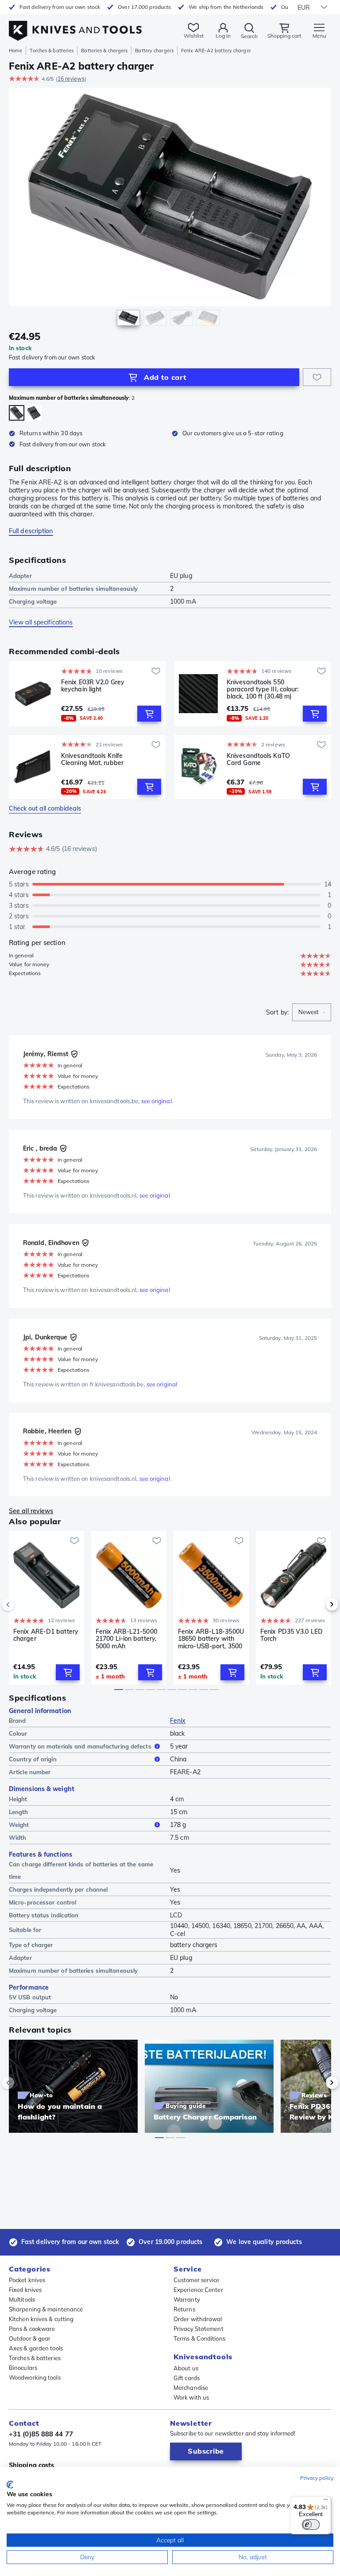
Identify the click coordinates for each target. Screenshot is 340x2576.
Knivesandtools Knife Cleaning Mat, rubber (92, 759)
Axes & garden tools (36, 2348)
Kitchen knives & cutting (41, 2319)
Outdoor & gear (30, 2338)
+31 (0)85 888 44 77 (41, 2434)
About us (186, 2368)
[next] (317, 1604)
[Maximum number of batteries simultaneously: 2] (17, 413)
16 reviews (71, 79)
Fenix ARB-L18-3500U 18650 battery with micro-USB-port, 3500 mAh (211, 1639)
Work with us (191, 2397)
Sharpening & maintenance (46, 2309)
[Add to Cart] (149, 714)
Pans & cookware (32, 2329)
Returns (184, 2309)
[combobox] (312, 1012)
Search (249, 36)
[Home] (75, 26)
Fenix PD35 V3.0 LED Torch (292, 1635)
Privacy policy (317, 2478)
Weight (19, 1825)
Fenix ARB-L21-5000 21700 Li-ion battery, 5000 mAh (126, 1639)
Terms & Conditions (199, 2338)
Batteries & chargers (104, 51)
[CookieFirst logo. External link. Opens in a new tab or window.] (10, 2485)
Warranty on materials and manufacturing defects (80, 1746)
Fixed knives (25, 2290)
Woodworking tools (35, 2377)
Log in (223, 36)
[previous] (23, 1604)
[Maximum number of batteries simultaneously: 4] (34, 413)
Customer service (197, 2280)
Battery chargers (154, 51)
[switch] (311, 2525)
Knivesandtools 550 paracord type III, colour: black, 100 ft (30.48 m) (263, 689)
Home (15, 51)
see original (156, 1101)
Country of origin (33, 1759)
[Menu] (326, 2502)
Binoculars (23, 2368)
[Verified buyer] (74, 1054)
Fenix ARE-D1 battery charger (46, 1635)
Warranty (187, 2299)
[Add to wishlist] (317, 377)
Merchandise (191, 2388)
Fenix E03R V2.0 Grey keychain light (93, 686)
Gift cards (187, 2378)
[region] (170, 209)
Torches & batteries (52, 51)
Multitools (22, 2299)
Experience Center (198, 2290)
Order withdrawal (198, 2319)
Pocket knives (27, 2280)
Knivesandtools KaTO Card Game (258, 759)
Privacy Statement (199, 2329)
